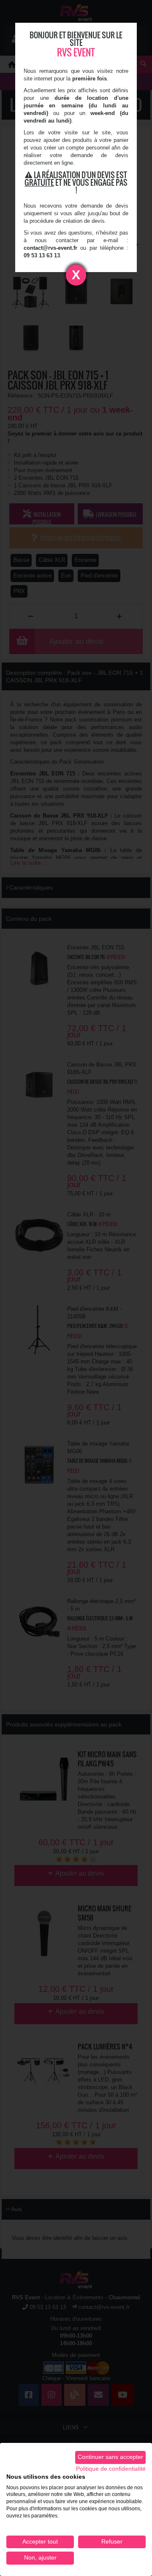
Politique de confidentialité (111, 2469)
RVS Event (76, 52)
